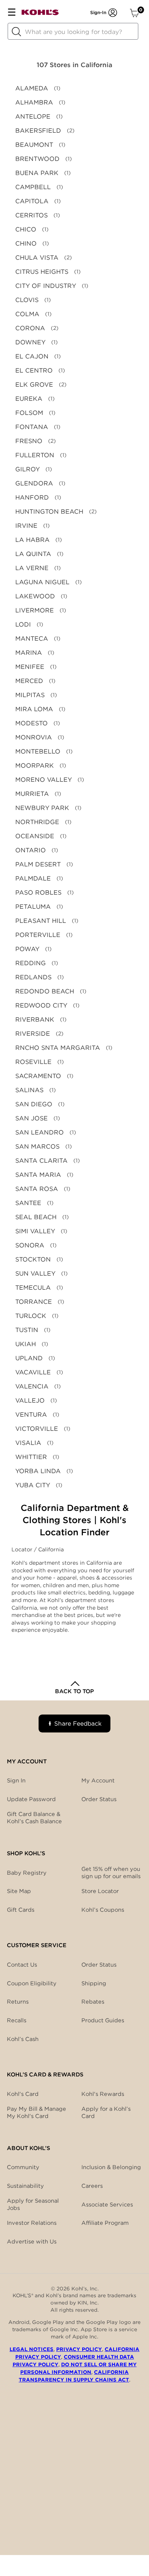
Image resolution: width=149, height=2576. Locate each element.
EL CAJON (32, 356)
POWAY (27, 949)
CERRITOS (32, 215)
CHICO (26, 229)
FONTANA (32, 427)
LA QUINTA (33, 554)
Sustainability (25, 2186)
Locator (23, 1549)
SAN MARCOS (37, 1147)
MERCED (29, 681)
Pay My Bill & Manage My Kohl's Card (36, 2112)
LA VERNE (32, 568)
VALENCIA (32, 1386)
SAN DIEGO (34, 1104)
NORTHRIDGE (37, 822)
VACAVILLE (33, 1372)
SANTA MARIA (38, 1175)
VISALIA (28, 1443)
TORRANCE (34, 1302)
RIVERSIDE (33, 1034)
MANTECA (32, 639)
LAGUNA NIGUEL (42, 582)
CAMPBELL (33, 187)
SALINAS (29, 1090)
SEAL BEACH (36, 1217)
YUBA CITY (33, 1485)
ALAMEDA (32, 88)
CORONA (30, 328)
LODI (23, 624)
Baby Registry (27, 1873)
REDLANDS (33, 977)
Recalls (17, 2020)
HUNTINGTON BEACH (49, 512)
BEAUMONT (34, 145)
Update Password (31, 1799)
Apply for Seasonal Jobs (33, 2204)
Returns (18, 2002)
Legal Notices (32, 2349)
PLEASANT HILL (41, 921)
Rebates (93, 2002)
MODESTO (32, 723)
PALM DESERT (38, 864)
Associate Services (107, 2205)
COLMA (27, 314)
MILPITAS (30, 695)
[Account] (113, 13)
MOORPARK (35, 766)
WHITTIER (31, 1457)
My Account (98, 1781)
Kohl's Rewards (103, 2094)
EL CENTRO (34, 370)
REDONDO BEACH (45, 991)
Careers (92, 2186)
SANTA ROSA (37, 1189)
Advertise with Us (32, 2242)
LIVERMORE (35, 610)
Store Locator (100, 1891)
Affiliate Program (105, 2223)
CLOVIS (27, 300)
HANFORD (32, 497)
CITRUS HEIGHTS (42, 272)
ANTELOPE (33, 117)
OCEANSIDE (35, 836)
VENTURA (31, 1415)
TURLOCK (31, 1316)
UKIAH (26, 1344)
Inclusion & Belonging (111, 2167)
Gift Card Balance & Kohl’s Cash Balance (34, 1818)
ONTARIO (31, 850)
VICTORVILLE (37, 1429)
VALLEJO (30, 1400)
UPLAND (29, 1358)
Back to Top (74, 1691)
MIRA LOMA (34, 709)
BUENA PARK (37, 173)
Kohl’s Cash (23, 2039)
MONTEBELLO (38, 751)
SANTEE (28, 1203)
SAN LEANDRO (40, 1132)
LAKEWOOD (35, 596)
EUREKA (29, 399)
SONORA (30, 1245)
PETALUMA (33, 907)
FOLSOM (29, 413)
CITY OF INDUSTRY (46, 286)
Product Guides (103, 2020)
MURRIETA (32, 794)
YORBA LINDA (38, 1471)
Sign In (16, 1781)
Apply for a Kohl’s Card (106, 2112)
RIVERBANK (35, 1020)
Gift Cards (21, 1910)
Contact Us (22, 1965)
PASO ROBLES (38, 893)
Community (23, 2167)
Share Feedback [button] (78, 1723)
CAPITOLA (32, 201)
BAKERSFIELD (38, 131)
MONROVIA (34, 737)
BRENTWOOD (37, 159)
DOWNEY (30, 342)
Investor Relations (32, 2223)
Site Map (19, 1891)
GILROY (28, 469)
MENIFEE (30, 667)
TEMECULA (33, 1288)
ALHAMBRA (34, 102)
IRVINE (26, 526)
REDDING (31, 963)
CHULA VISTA (37, 258)
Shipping (94, 1983)
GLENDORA (34, 483)
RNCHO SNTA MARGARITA (58, 1048)
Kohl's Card (23, 2094)
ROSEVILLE (33, 1062)
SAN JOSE (32, 1118)
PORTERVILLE (38, 935)
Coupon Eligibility (32, 1983)
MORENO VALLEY (44, 780)
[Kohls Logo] (40, 14)
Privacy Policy (79, 2349)
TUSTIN (27, 1330)
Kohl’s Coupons (103, 1910)
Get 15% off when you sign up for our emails (111, 1873)
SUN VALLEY (35, 1274)
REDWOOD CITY (41, 1005)
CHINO (26, 243)
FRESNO (29, 441)
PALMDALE (33, 878)
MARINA (29, 653)
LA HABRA (32, 540)
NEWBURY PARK (42, 808)
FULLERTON (35, 455)
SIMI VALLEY (35, 1231)
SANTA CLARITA (41, 1161)
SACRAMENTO (38, 1076)
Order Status (99, 1965)
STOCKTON (33, 1259)
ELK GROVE (34, 385)
